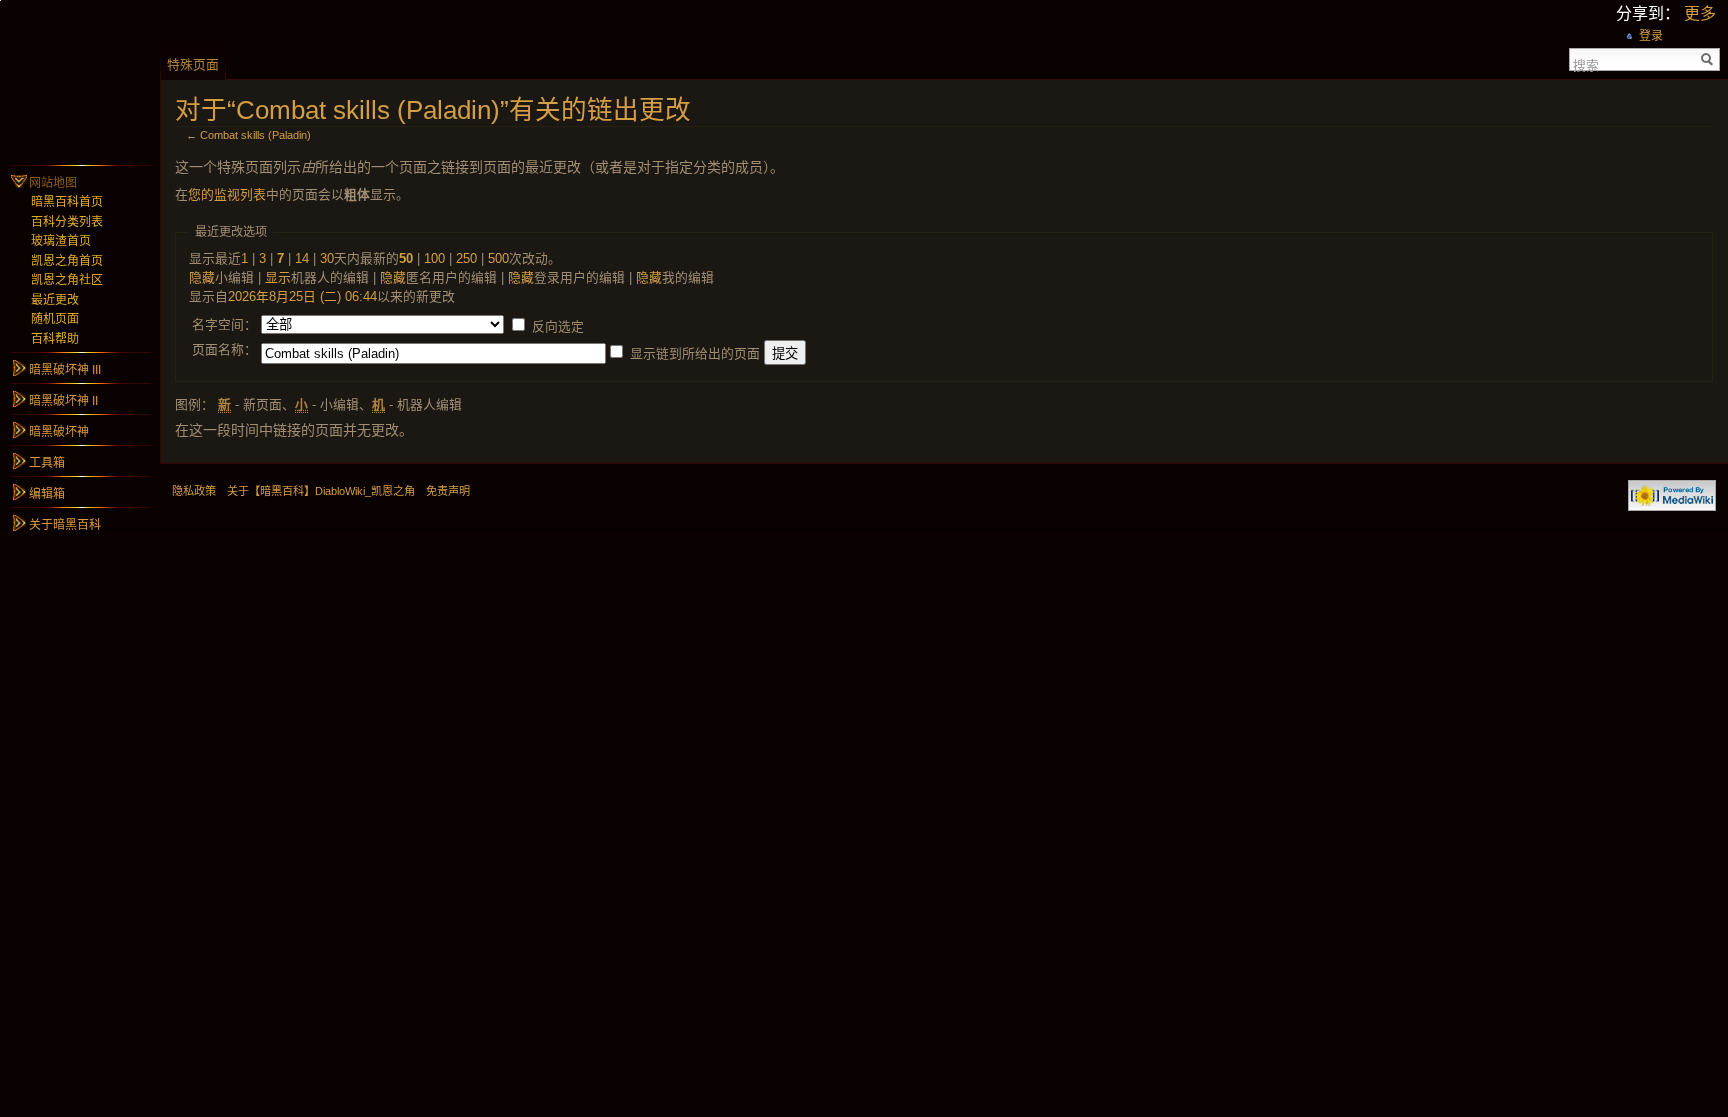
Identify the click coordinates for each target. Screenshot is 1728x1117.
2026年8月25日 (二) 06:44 (302, 296)
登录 (1651, 36)
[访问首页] (80, 80)
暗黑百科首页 (67, 202)
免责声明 (448, 491)
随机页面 (55, 319)
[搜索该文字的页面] (1707, 59)
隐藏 (202, 277)
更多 (1700, 13)
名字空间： (224, 324)
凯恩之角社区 (67, 280)
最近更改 (55, 300)
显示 (278, 277)
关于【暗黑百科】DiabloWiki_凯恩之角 (321, 491)
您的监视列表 (227, 194)
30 (327, 258)
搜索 (1586, 64)
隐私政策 (194, 491)
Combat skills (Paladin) (255, 135)
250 (466, 258)
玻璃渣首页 (61, 241)
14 (302, 258)
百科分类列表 (67, 222)
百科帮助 (55, 339)
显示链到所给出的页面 (695, 353)
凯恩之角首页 (67, 261)
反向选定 (558, 326)
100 (434, 258)
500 (498, 258)
